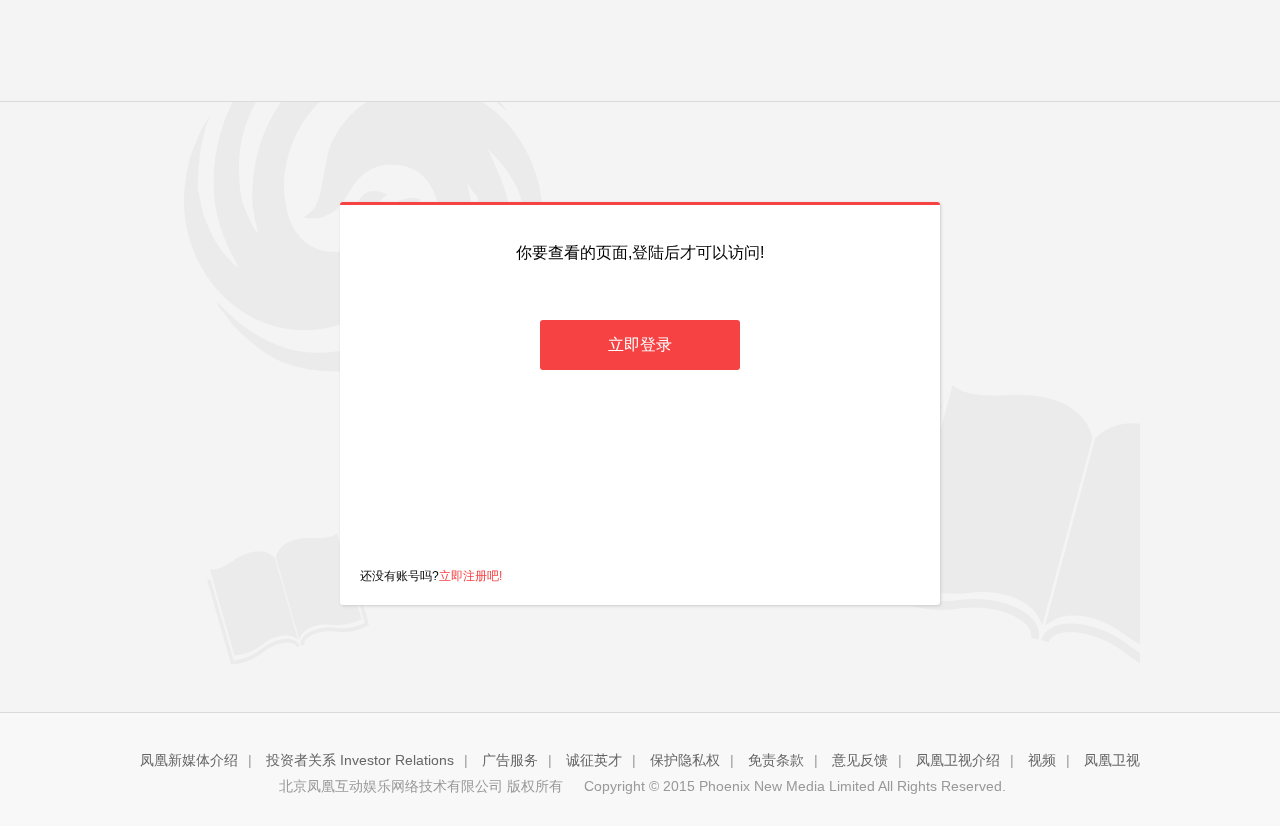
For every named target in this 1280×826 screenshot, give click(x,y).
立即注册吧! (470, 576)
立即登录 (640, 344)
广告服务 (510, 760)
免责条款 (776, 760)
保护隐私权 (685, 760)
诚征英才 (594, 760)
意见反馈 (860, 760)
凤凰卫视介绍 (958, 760)
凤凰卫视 (1112, 760)
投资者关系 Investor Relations (360, 760)
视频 (1042, 760)
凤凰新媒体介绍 (189, 760)
